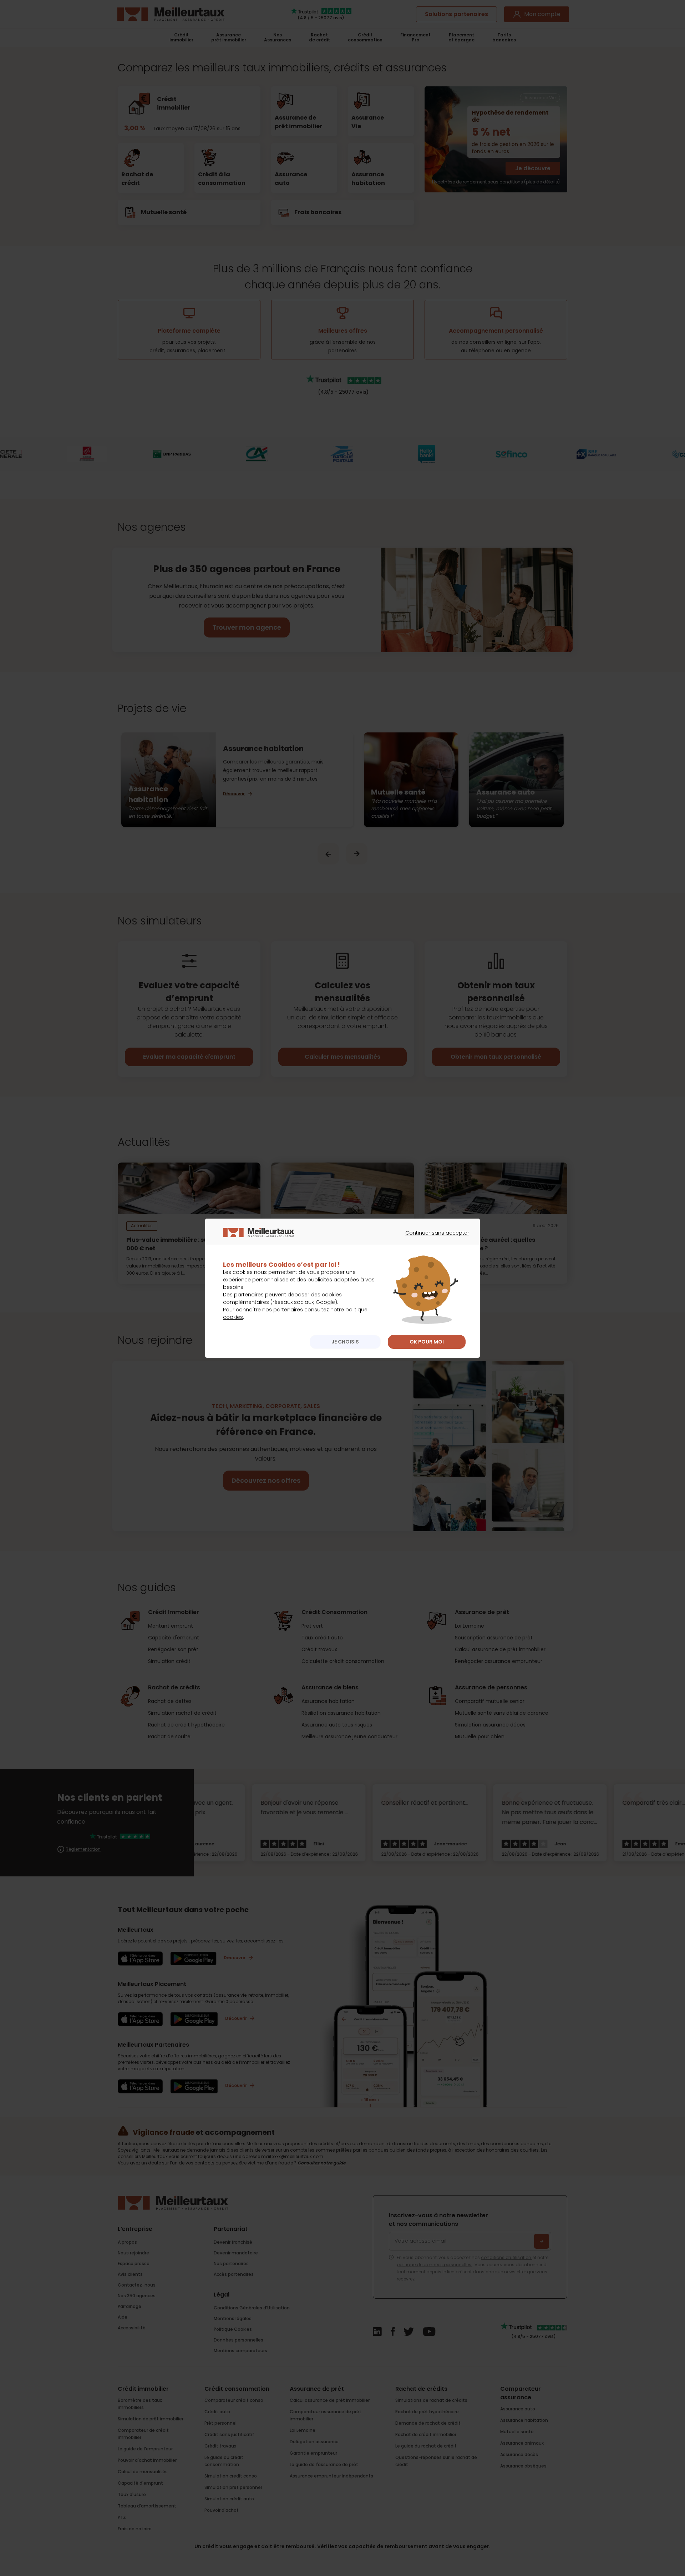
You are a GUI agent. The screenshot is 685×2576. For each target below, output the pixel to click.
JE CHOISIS (345, 1342)
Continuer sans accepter (434, 1239)
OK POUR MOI (427, 1342)
